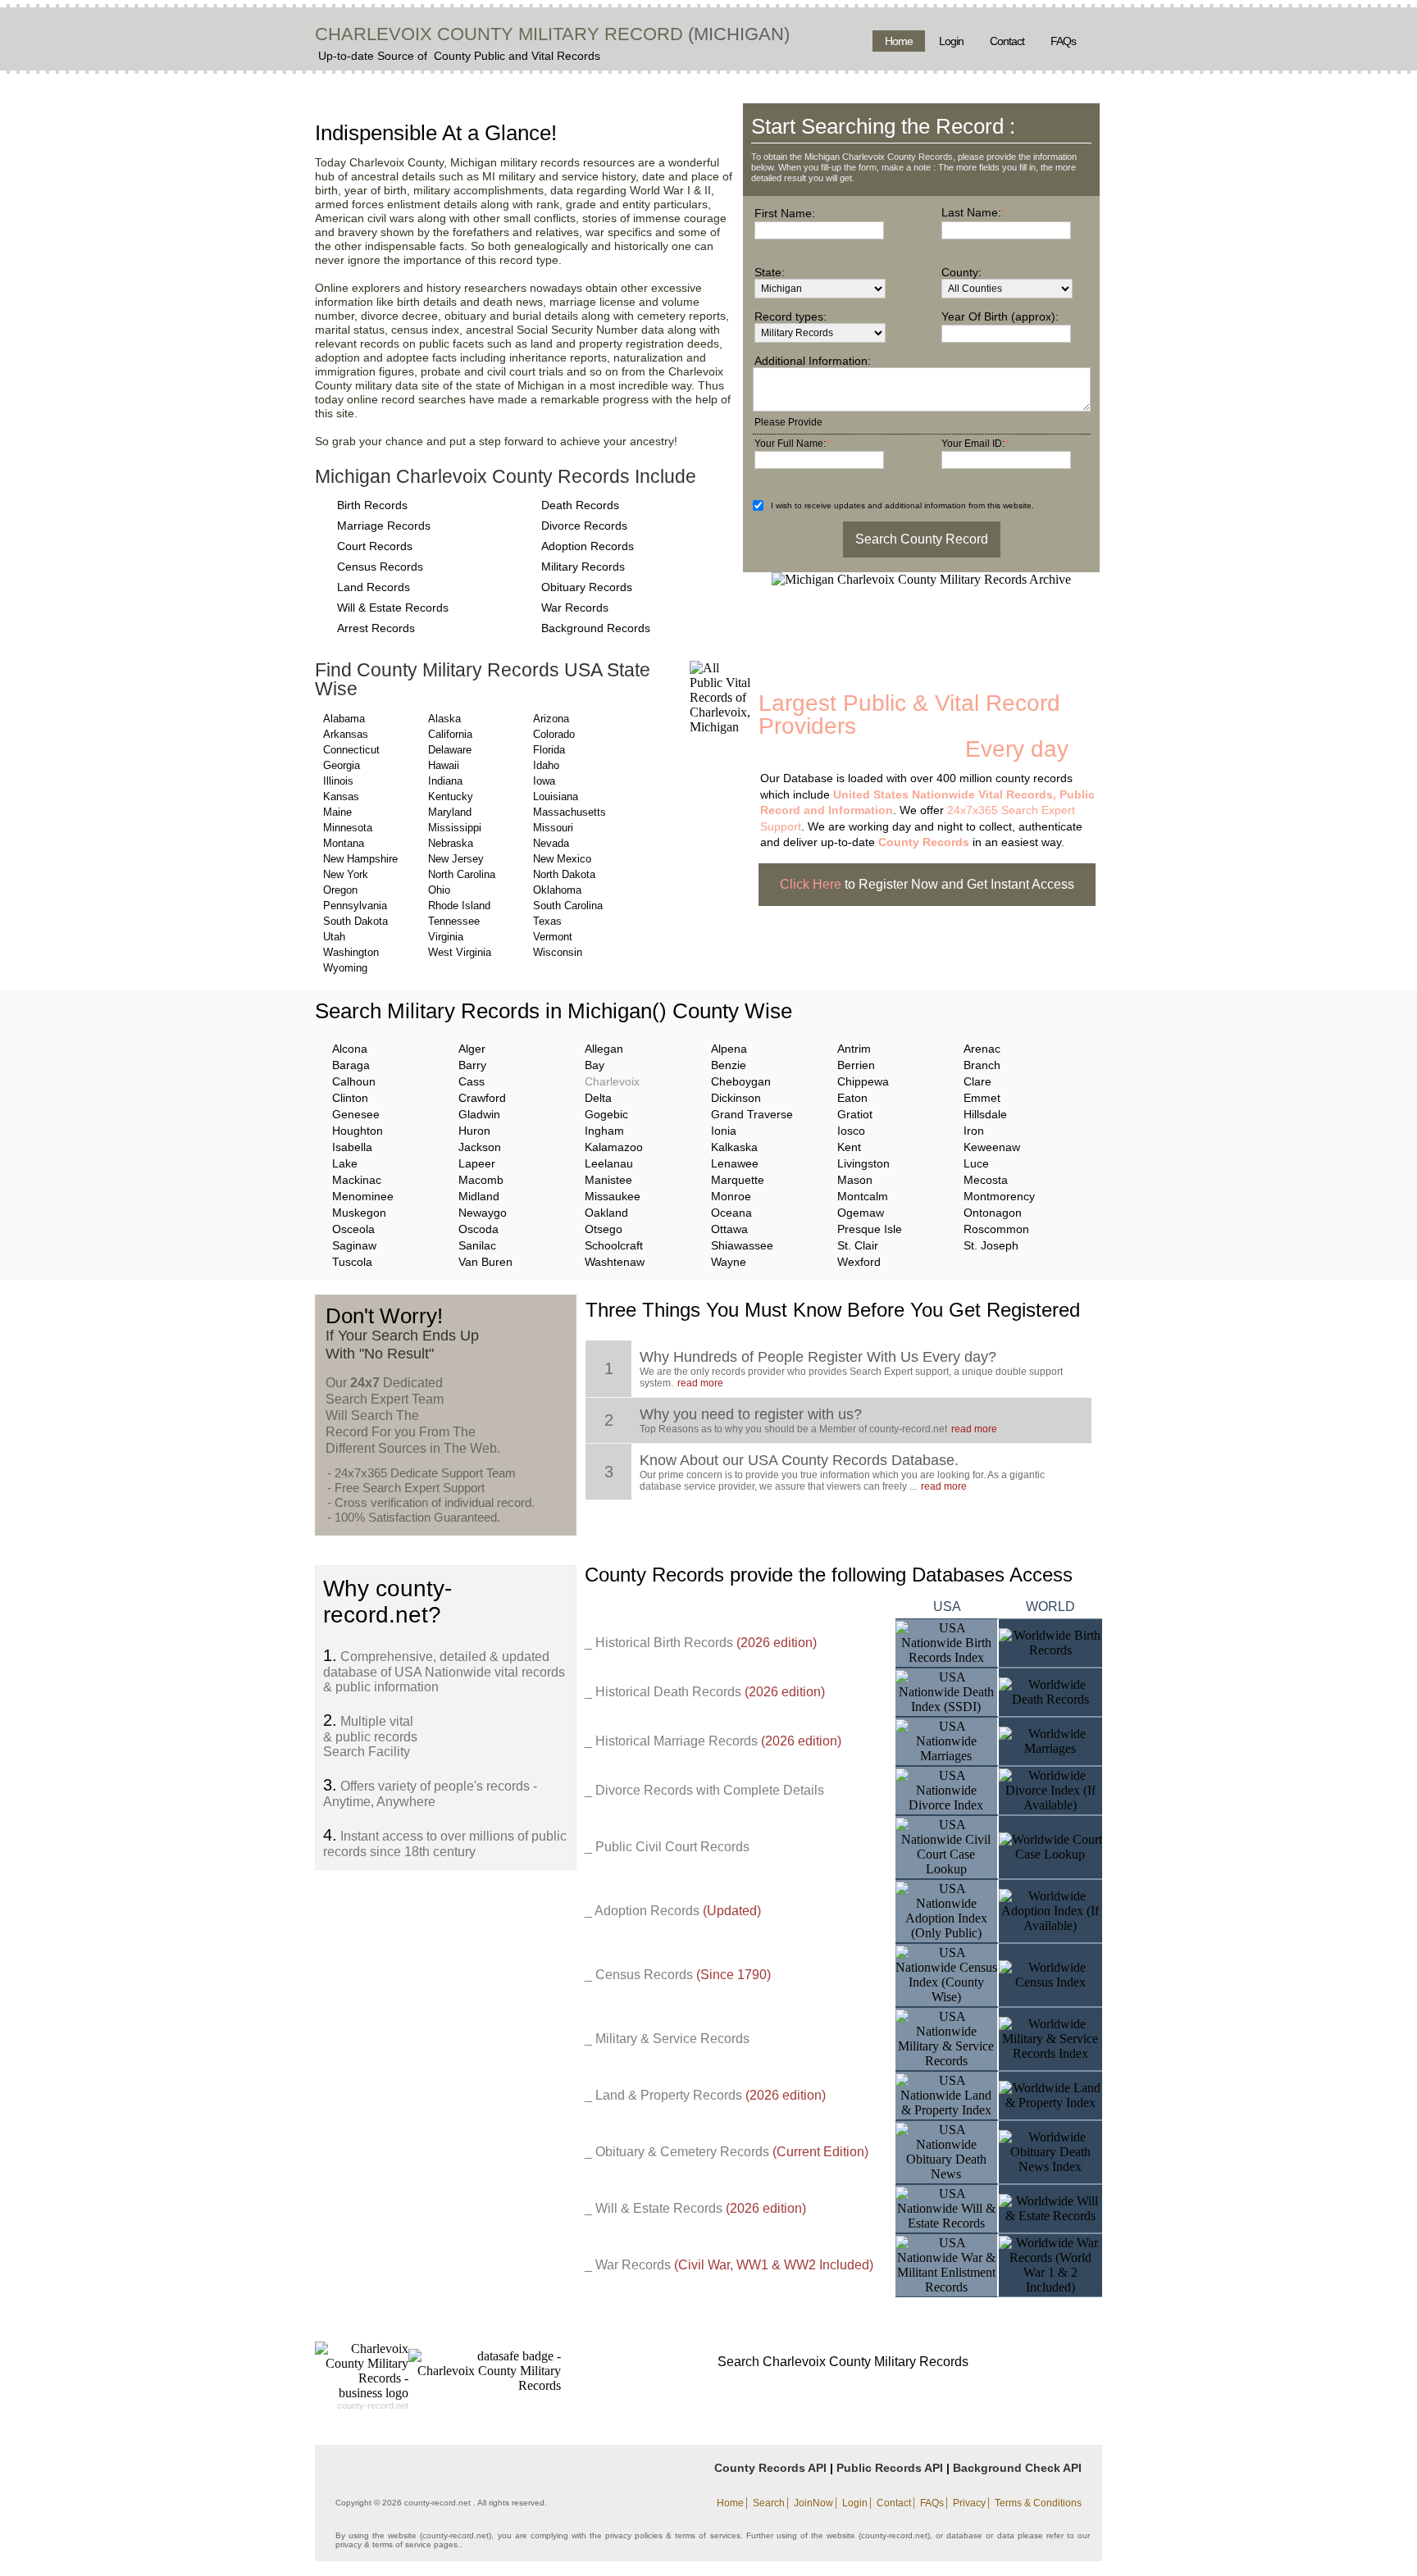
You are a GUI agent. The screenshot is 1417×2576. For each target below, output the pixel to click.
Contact (1007, 41)
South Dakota (355, 921)
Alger (472, 1049)
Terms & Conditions (1038, 2503)
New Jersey (456, 859)
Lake (345, 1163)
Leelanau (609, 1163)
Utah (334, 937)
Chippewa (863, 1081)
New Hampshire (360, 859)
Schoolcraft (614, 1245)
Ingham (604, 1131)
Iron (974, 1131)
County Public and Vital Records (517, 56)
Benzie (729, 1065)
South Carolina (568, 906)
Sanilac (477, 1245)
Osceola (353, 1229)
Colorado (554, 734)
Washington (351, 952)
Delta (598, 1098)
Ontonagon (993, 1213)
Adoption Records (588, 546)
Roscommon (996, 1229)
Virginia (446, 937)
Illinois (338, 781)
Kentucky (451, 796)
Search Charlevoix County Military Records (843, 2362)
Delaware (450, 750)
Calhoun (354, 1081)
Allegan (604, 1049)
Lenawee (735, 1163)
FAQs (1063, 41)
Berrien (856, 1065)
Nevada (551, 843)
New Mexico (562, 859)
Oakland (606, 1213)
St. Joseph (991, 1245)
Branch (982, 1065)
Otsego (604, 1229)
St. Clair (858, 1245)
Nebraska (451, 843)
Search (769, 2503)
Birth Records (372, 505)
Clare (977, 1081)
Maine (337, 812)
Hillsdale (985, 1114)
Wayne (729, 1262)
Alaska (444, 719)
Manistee (608, 1180)
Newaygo (483, 1213)
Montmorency (999, 1196)
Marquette (738, 1180)
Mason (855, 1180)
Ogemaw (861, 1213)
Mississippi (455, 828)
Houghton (358, 1131)
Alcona (350, 1049)
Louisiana (556, 796)
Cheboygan (741, 1081)
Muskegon (359, 1213)
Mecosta (986, 1180)
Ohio (439, 890)
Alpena (729, 1049)
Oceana (731, 1213)
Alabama (344, 719)
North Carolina (462, 874)
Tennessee (454, 921)
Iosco (851, 1131)
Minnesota (348, 828)
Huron (474, 1131)
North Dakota (564, 874)
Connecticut (351, 750)
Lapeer (477, 1163)
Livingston (863, 1163)
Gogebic (606, 1114)
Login (951, 41)
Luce (976, 1163)
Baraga (351, 1065)
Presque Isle (870, 1229)
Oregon (340, 890)
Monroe (731, 1196)
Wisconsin (558, 952)
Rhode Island (459, 906)
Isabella (352, 1147)
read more (700, 1383)
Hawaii (444, 765)
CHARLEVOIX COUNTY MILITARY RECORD (499, 34)
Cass (472, 1081)
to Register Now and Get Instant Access (927, 884)
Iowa (544, 781)
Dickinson (736, 1098)
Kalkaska (734, 1147)
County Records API (770, 2468)
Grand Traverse (752, 1114)
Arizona (551, 719)
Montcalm (863, 1196)
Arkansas (346, 734)
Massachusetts (570, 812)
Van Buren (485, 1262)
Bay (595, 1065)
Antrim (854, 1049)
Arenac (982, 1049)
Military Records (583, 567)
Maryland (450, 812)
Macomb (481, 1180)
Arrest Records (376, 628)
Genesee (356, 1114)
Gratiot (855, 1114)
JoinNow (813, 2503)
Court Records (375, 546)
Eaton (852, 1098)
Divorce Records (584, 526)
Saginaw (354, 1245)
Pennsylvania (355, 906)
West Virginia (460, 952)
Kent (849, 1147)
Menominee (363, 1196)
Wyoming (345, 968)
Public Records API (890, 2468)
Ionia (724, 1131)
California (450, 734)
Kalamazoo (614, 1147)
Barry (472, 1065)
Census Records (380, 567)
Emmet (982, 1098)
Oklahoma (557, 890)
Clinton (350, 1098)
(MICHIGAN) (736, 34)
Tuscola (352, 1262)
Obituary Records (587, 587)
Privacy (969, 2503)
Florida (549, 750)
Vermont (553, 937)
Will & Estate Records (393, 608)
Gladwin (479, 1114)
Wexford (859, 1262)
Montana (344, 843)
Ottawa (729, 1229)
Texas (547, 921)
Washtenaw (615, 1262)
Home (899, 41)
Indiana (445, 781)
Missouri (553, 828)
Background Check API (1017, 2468)
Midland (479, 1196)
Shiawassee (742, 1245)
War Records (575, 608)
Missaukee (613, 1196)
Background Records (596, 628)
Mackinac (357, 1180)
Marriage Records (384, 526)
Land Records (374, 587)
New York (346, 874)
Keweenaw (992, 1147)
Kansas (341, 796)
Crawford (482, 1098)
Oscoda (478, 1229)
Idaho (546, 765)
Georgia (342, 765)
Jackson (480, 1147)
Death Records (580, 505)
